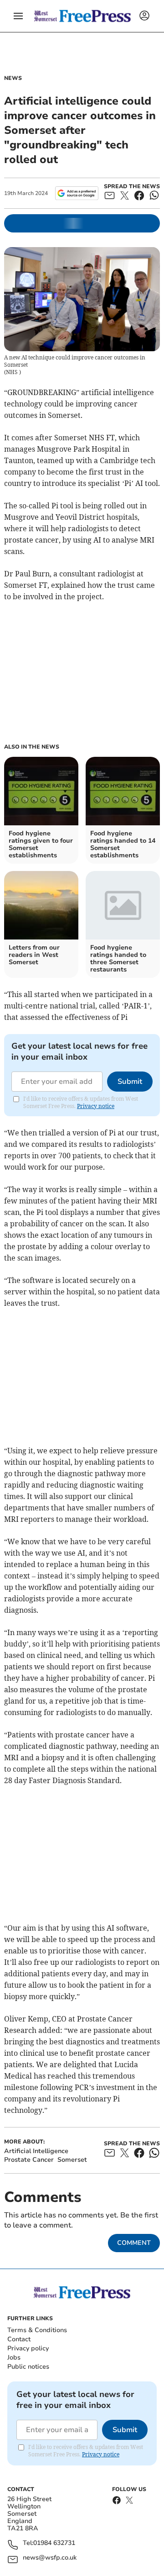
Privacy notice (96, 1106)
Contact (19, 2339)
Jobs (14, 2357)
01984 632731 (54, 2543)
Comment (134, 2243)
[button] (18, 16)
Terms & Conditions (37, 2330)
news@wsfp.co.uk (50, 2558)
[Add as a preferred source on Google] (77, 193)
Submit (130, 1082)
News (13, 78)
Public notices (28, 2367)
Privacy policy (28, 2348)
